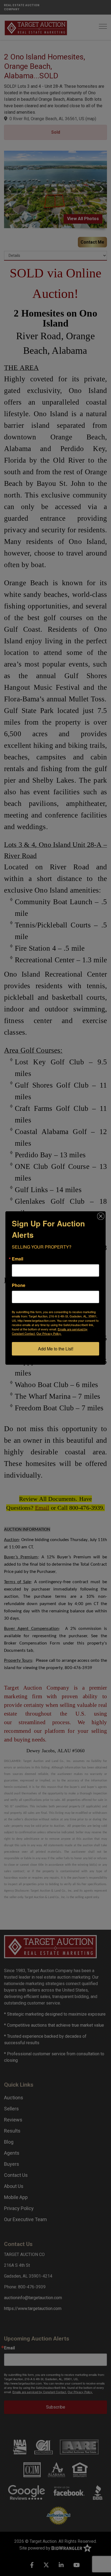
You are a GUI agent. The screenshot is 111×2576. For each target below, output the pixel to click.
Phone (19, 1285)
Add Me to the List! (56, 1349)
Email (18, 1259)
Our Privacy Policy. (49, 1333)
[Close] (101, 1216)
